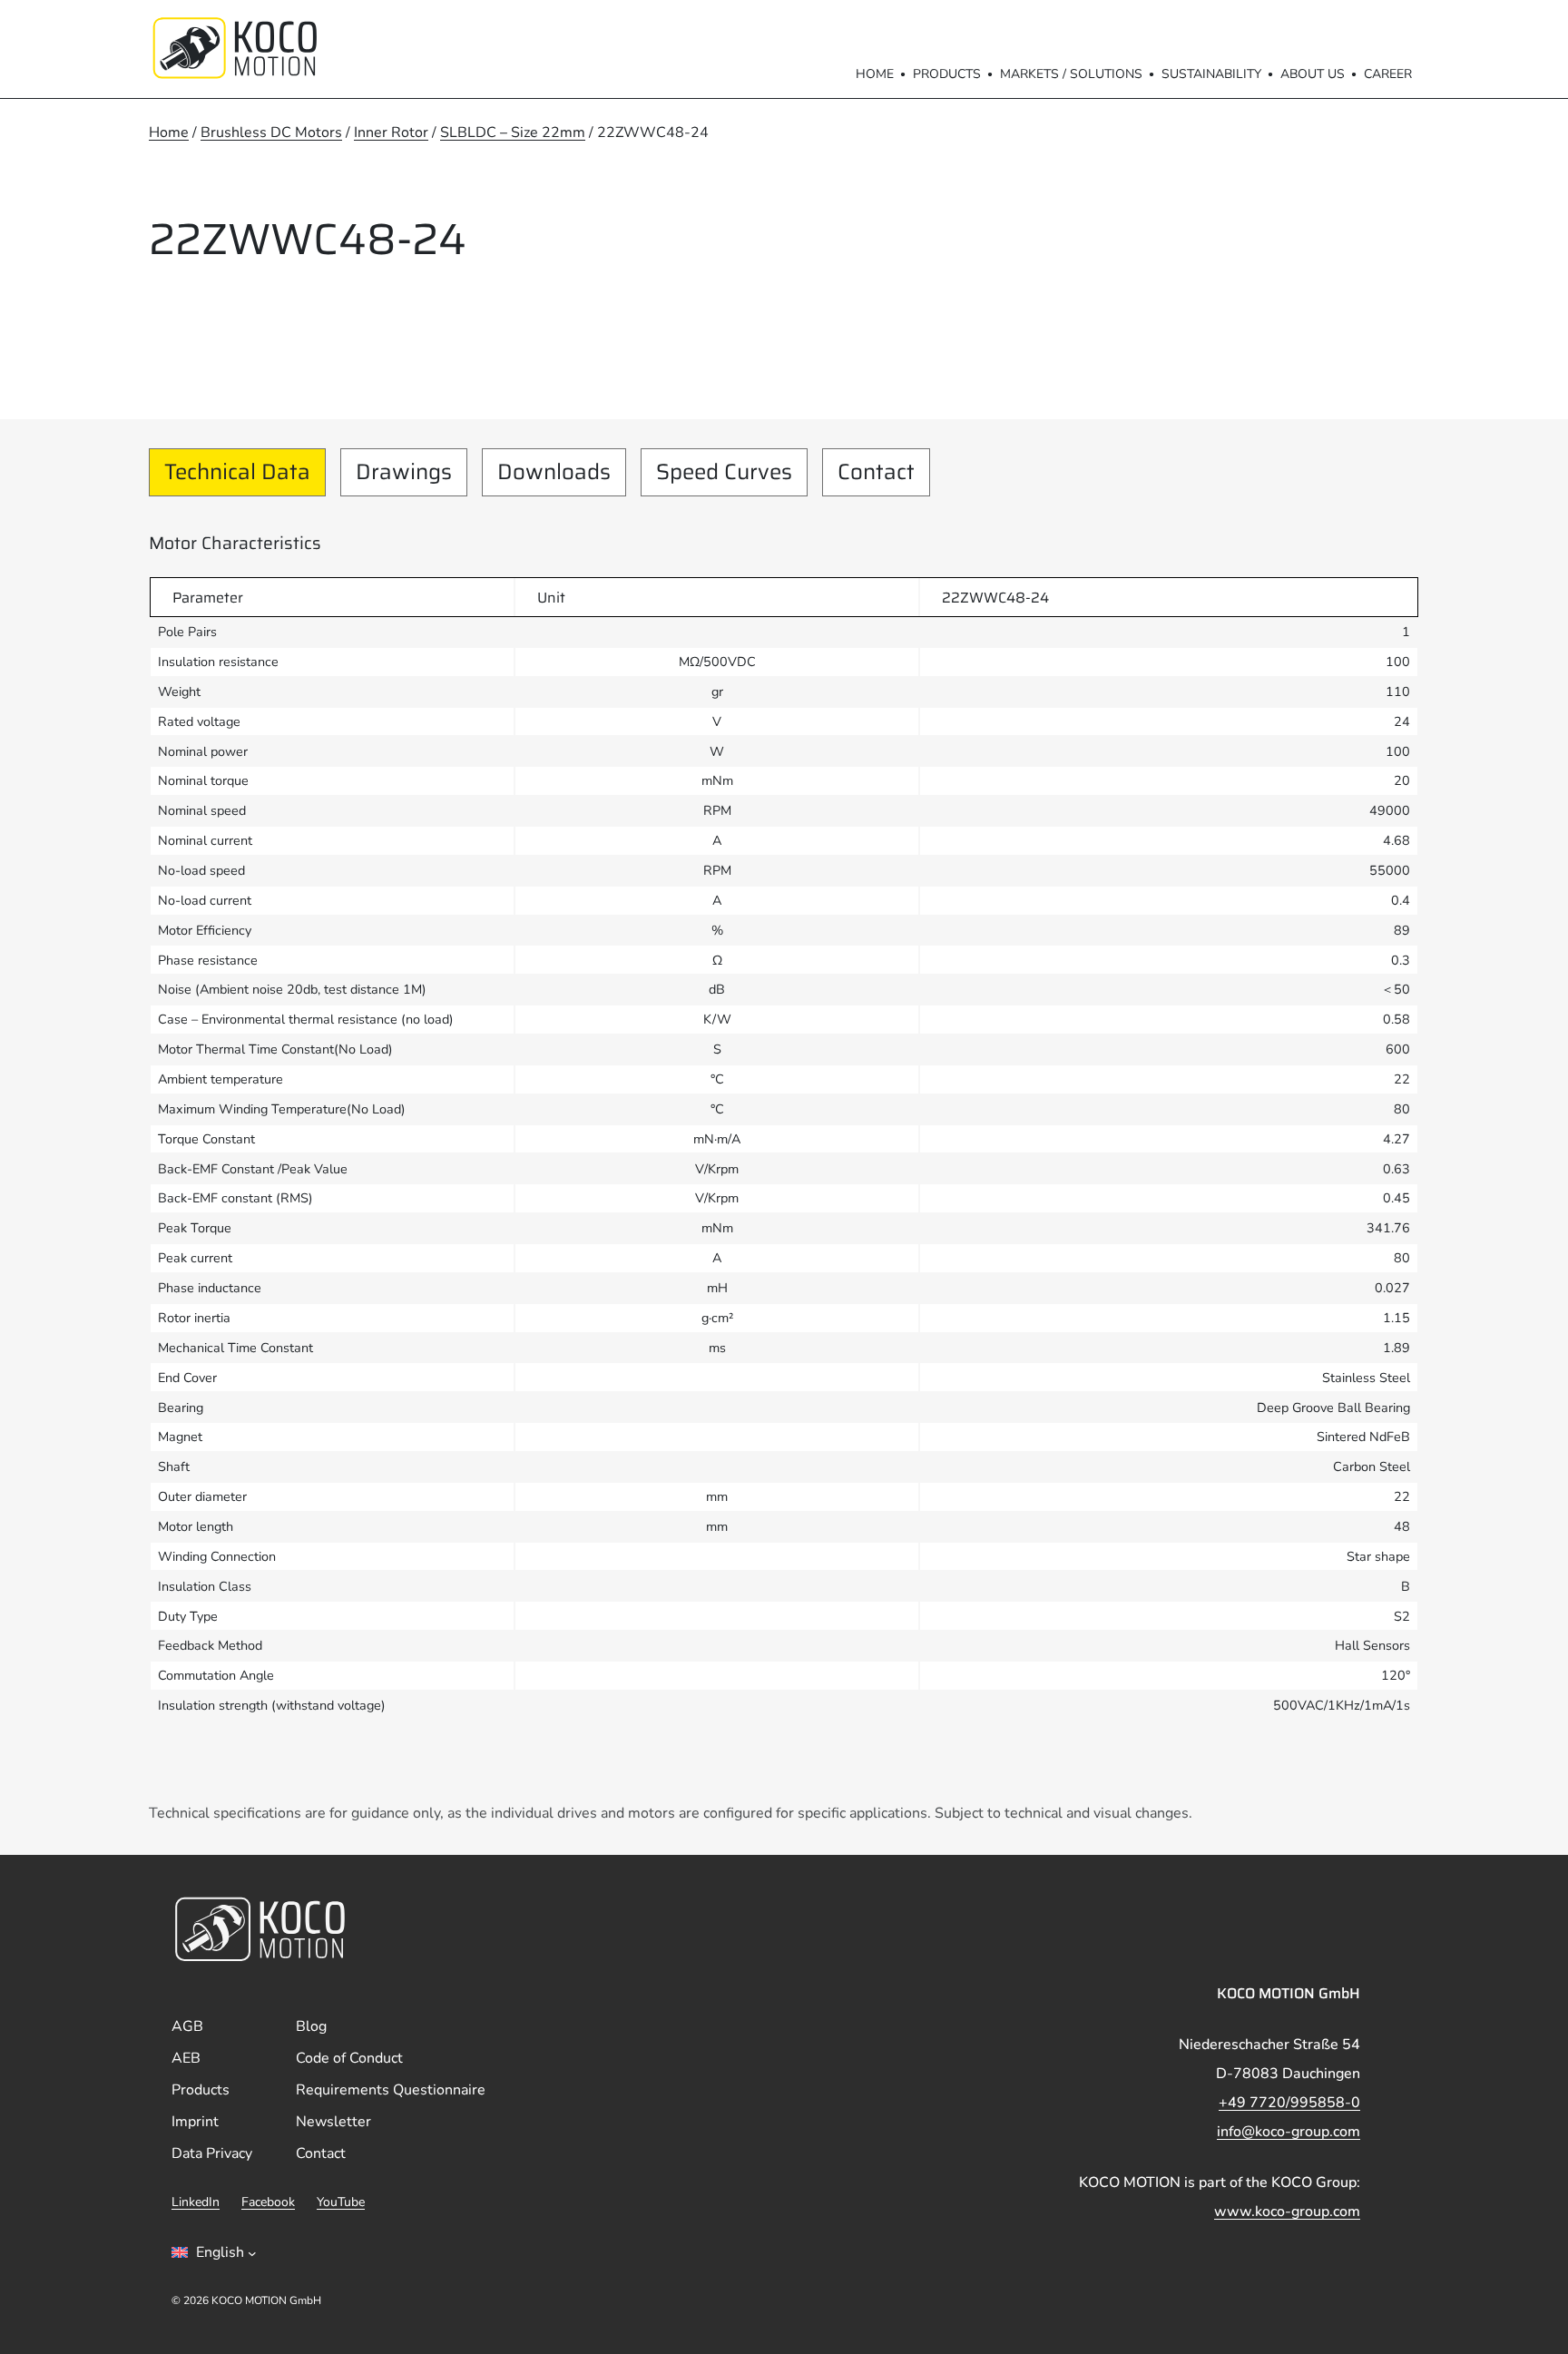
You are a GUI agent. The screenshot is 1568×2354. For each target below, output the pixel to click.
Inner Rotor (391, 132)
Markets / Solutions (1071, 74)
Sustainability (1211, 74)
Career (1388, 74)
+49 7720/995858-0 (1289, 2103)
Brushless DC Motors (271, 132)
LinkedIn (196, 2202)
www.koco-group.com (1287, 2212)
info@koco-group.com (1289, 2132)
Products (947, 74)
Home (875, 74)
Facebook (268, 2202)
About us (1313, 74)
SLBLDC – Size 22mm (513, 132)
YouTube (341, 2202)
